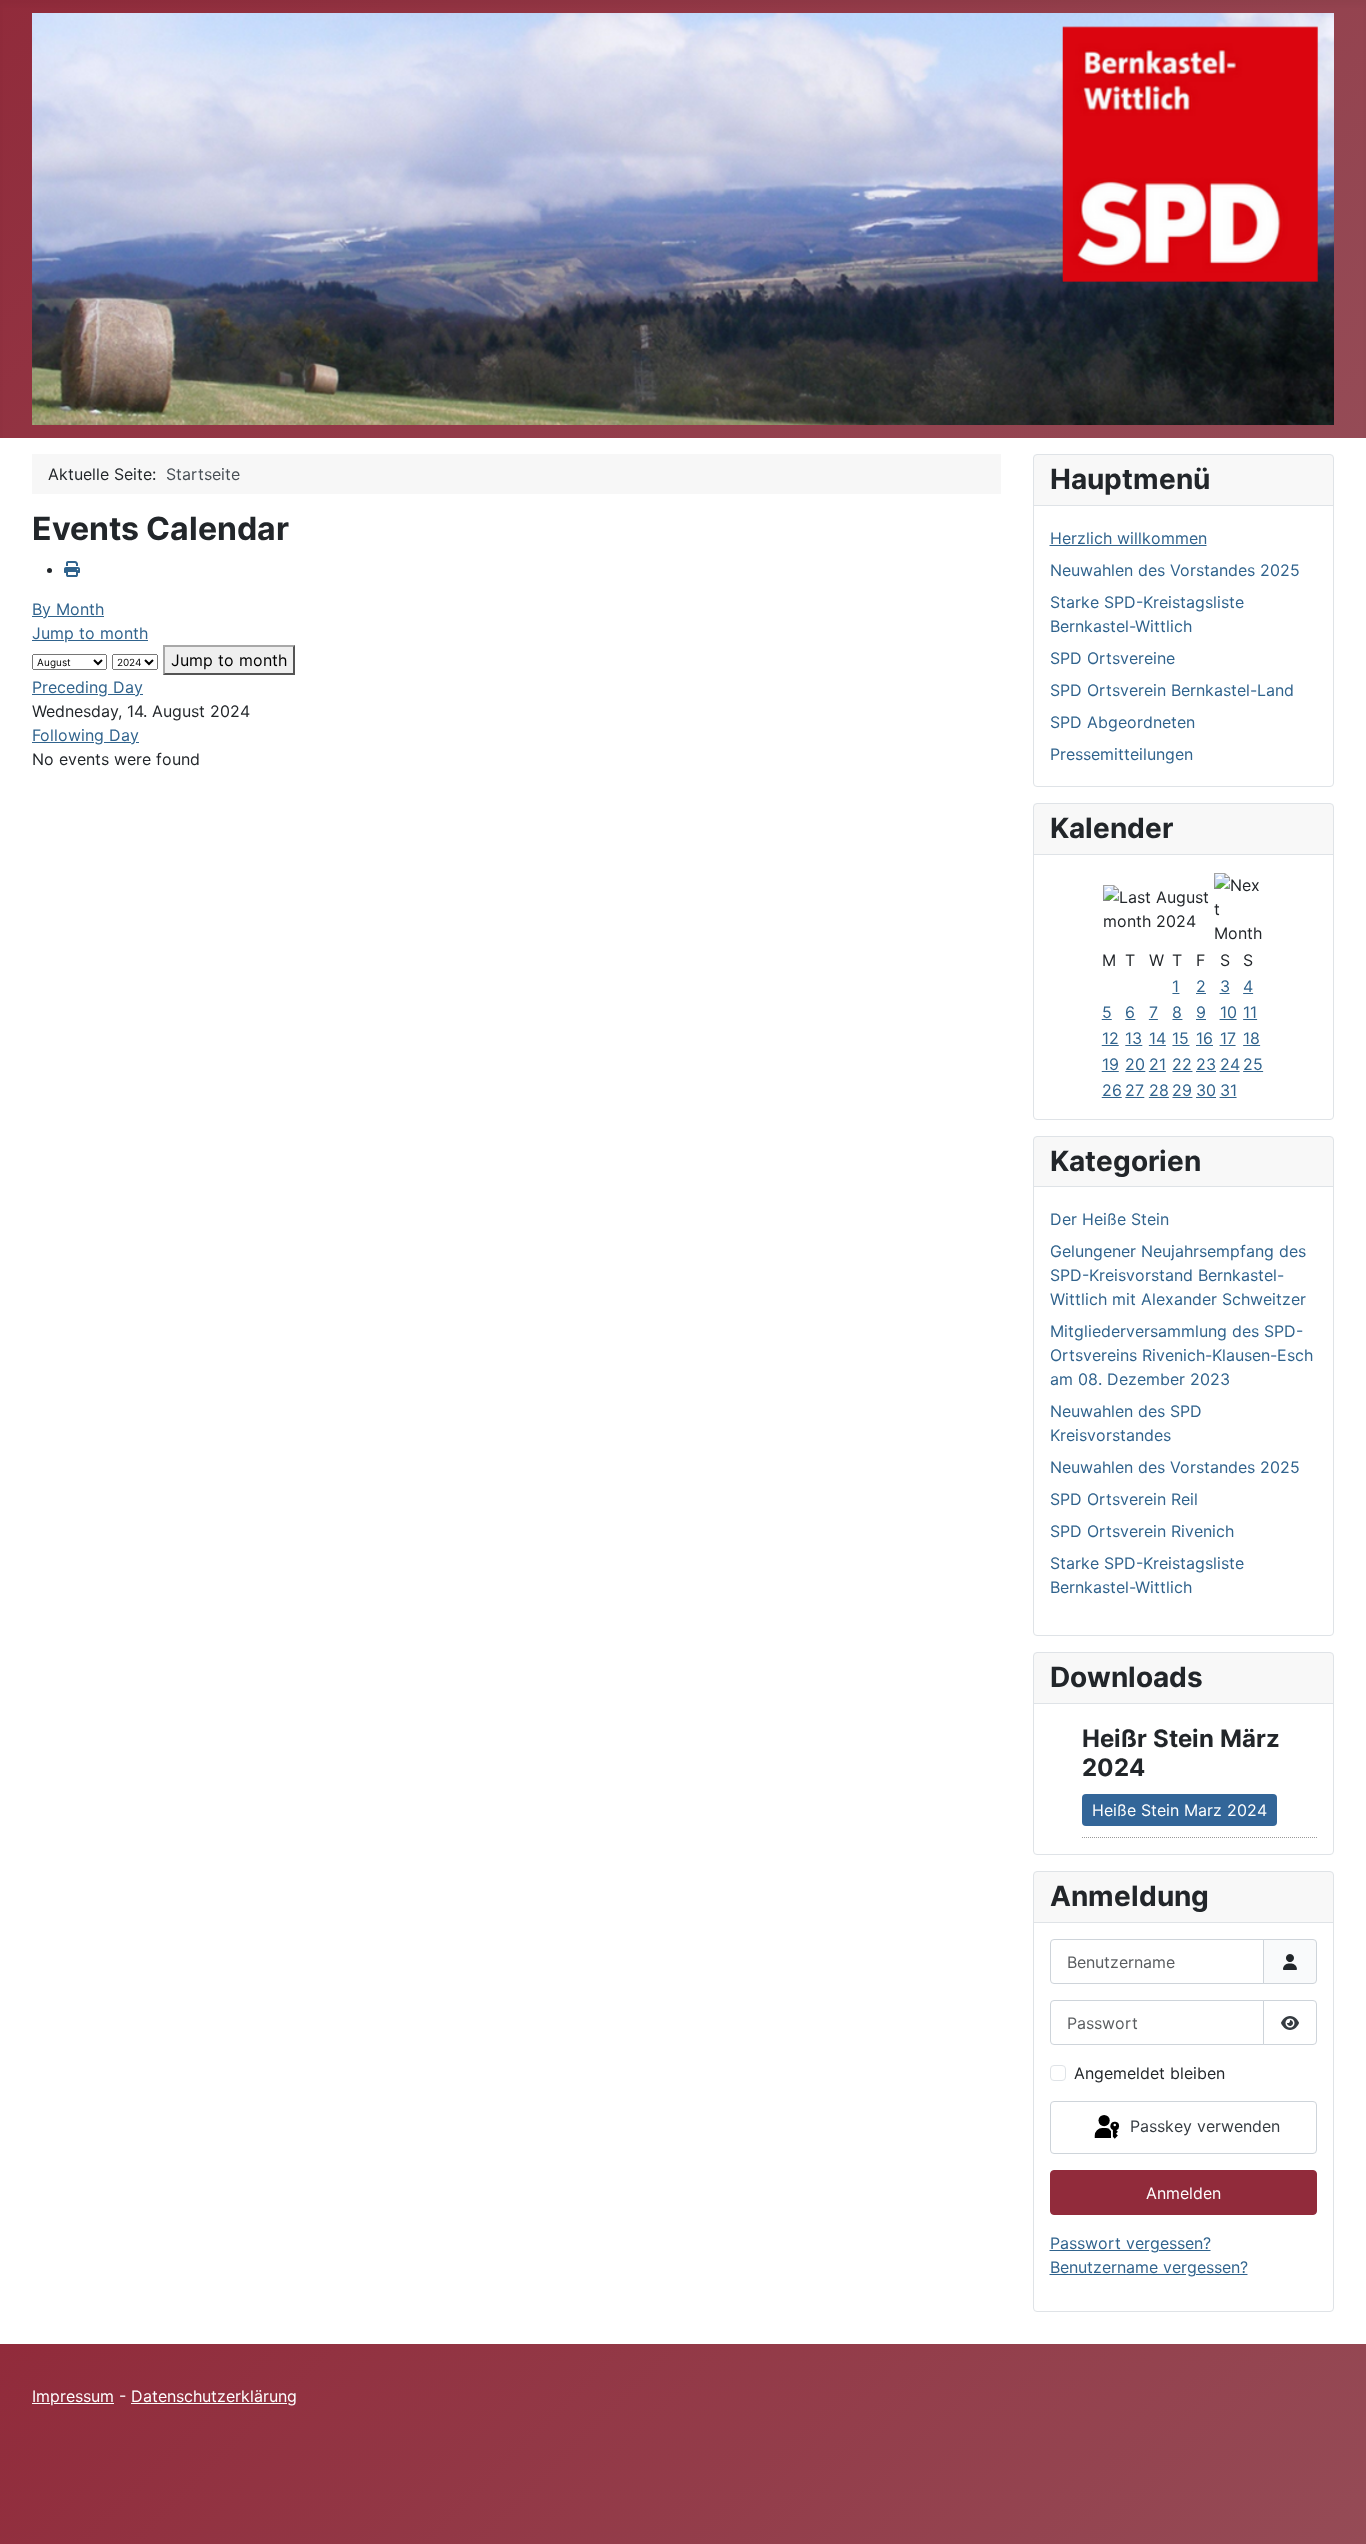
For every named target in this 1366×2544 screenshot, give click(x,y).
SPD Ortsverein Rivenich (1142, 1531)
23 (1206, 1064)
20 (1135, 1064)
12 (1110, 1038)
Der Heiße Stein (1109, 1219)
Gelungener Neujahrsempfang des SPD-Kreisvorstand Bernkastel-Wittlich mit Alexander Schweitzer (1178, 1275)
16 (1204, 1038)
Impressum (73, 2396)
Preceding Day (87, 687)
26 (1112, 1090)
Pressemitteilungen (1121, 754)
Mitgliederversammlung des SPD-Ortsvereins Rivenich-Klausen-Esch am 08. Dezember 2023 (1181, 1355)
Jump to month (90, 633)
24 (1230, 1064)
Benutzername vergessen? (1149, 2267)
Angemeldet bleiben (1149, 2073)
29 (1182, 1090)
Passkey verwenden (1202, 2126)
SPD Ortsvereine (1112, 658)
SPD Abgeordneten (1122, 722)
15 (1180, 1038)
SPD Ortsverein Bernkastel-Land (1172, 690)
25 (1253, 1064)
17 (1228, 1038)
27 (1134, 1090)
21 (1157, 1064)
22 (1182, 1064)
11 (1250, 1012)
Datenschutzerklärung (214, 2396)
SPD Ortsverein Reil (1124, 1499)
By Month (68, 609)
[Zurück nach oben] (1331, 2507)
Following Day (85, 735)
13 (1133, 1038)
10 (1228, 1012)
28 (1159, 1090)
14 (1157, 1038)
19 (1110, 1064)
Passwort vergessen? (1130, 2243)
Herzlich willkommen (1128, 538)
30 (1206, 1090)
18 (1251, 1038)
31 (1228, 1090)
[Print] (72, 569)
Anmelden (1183, 2193)
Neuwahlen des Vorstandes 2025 (1175, 570)
